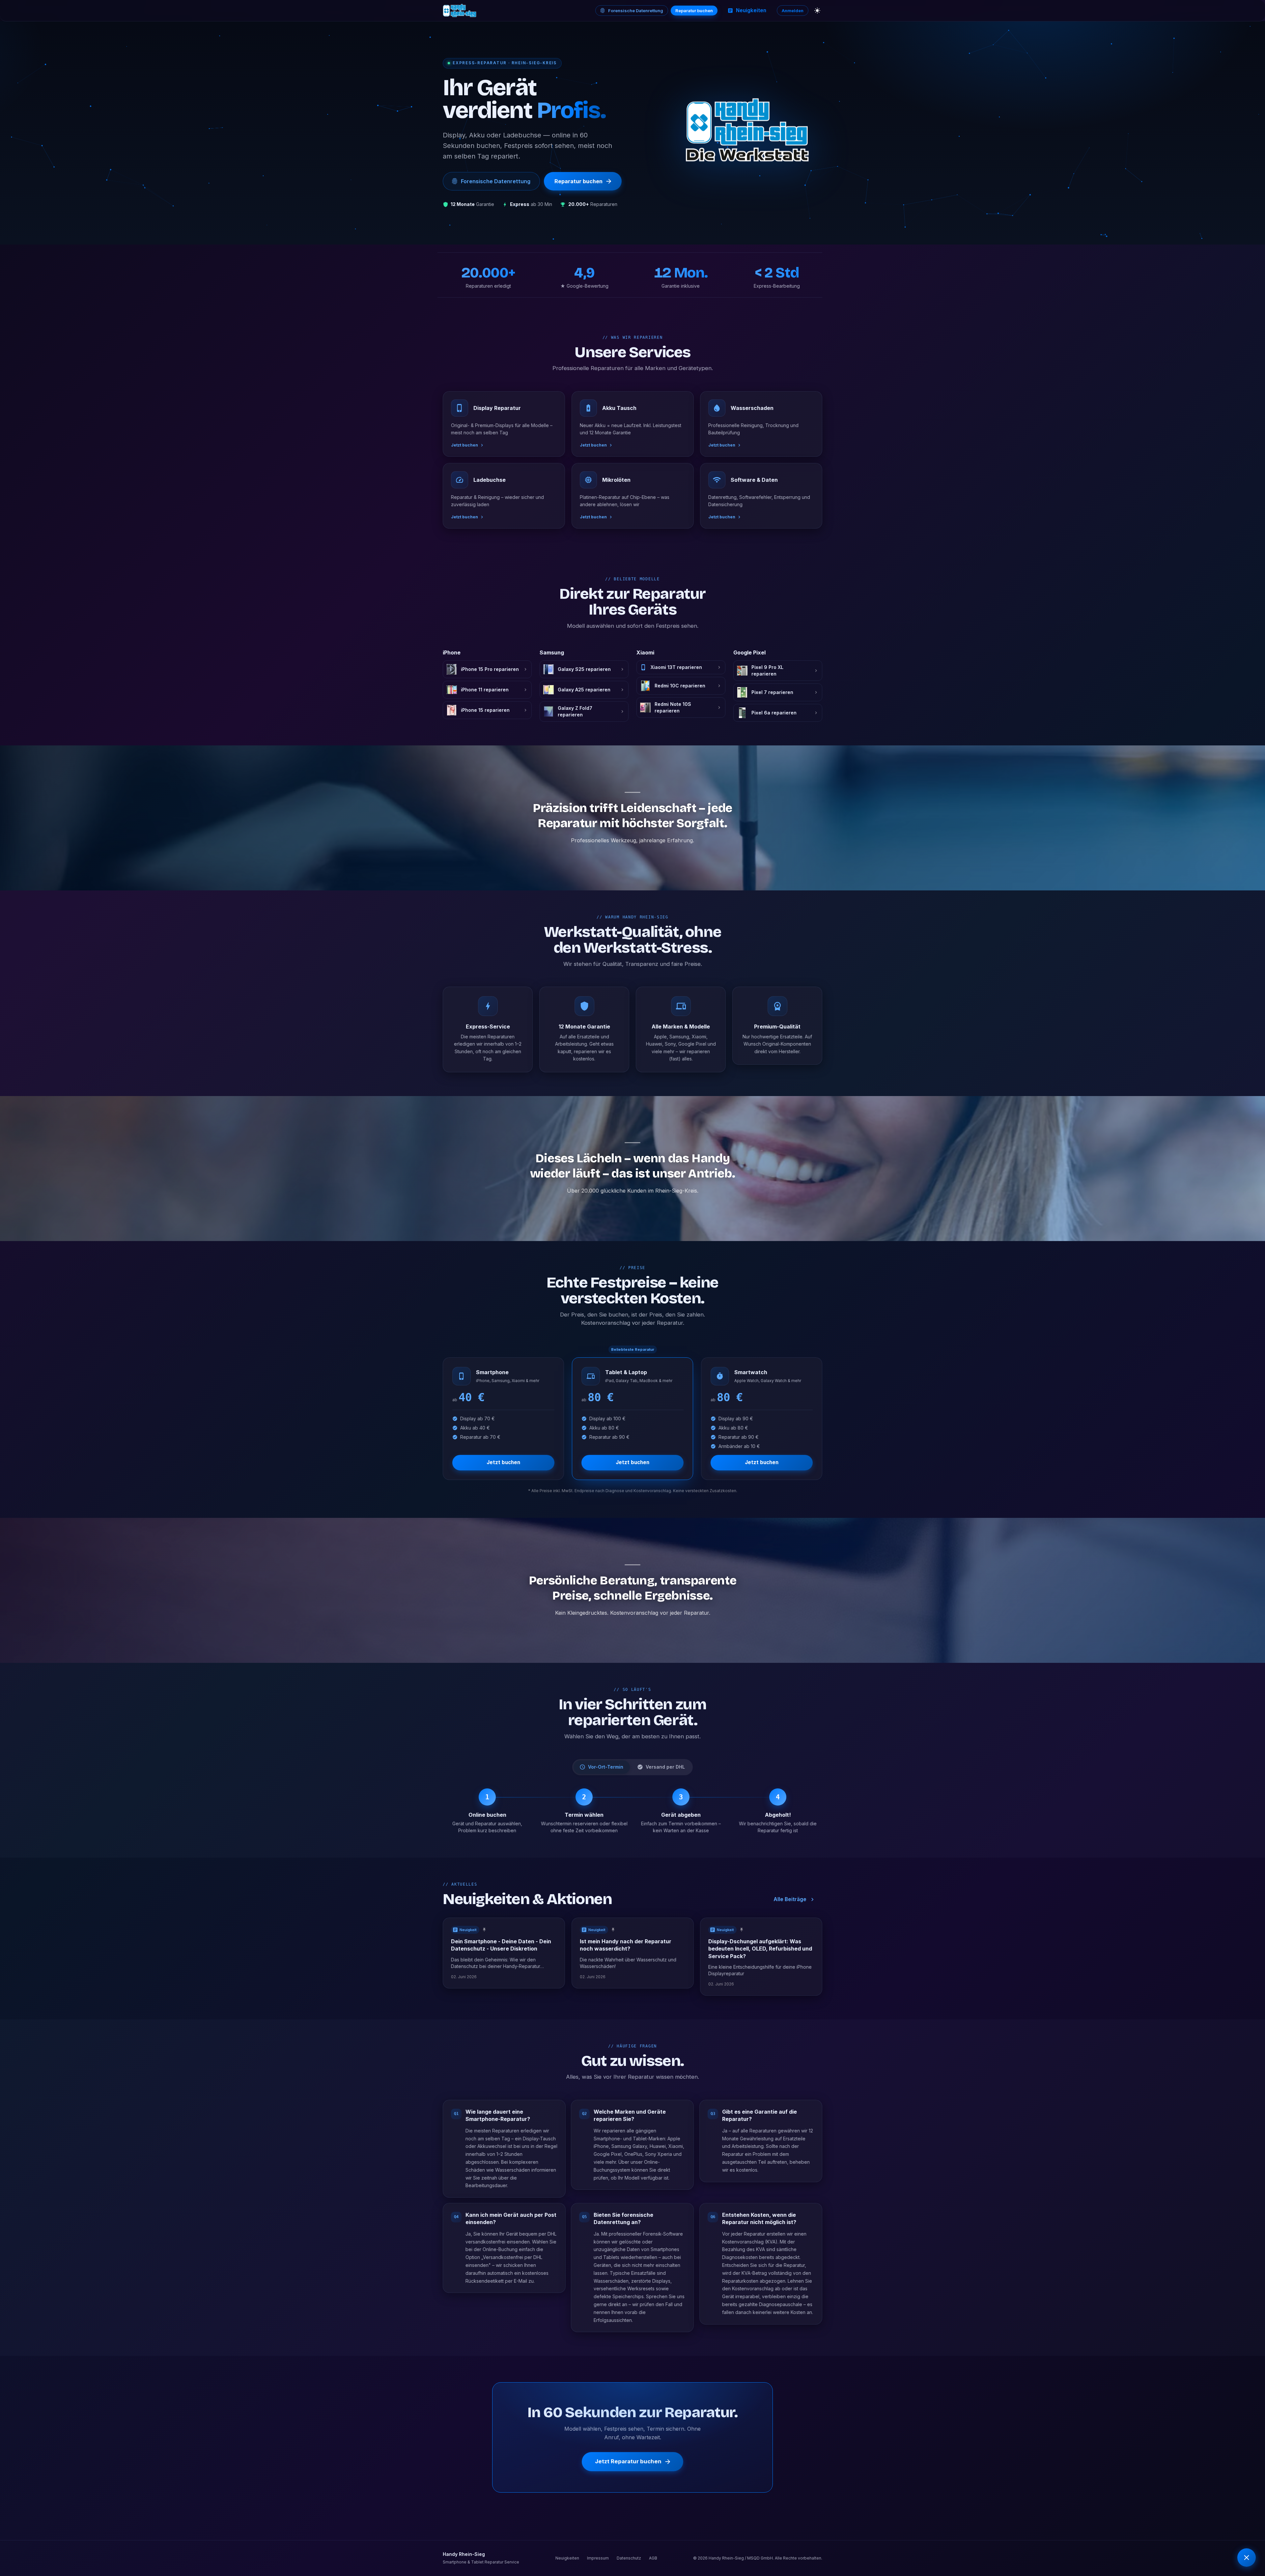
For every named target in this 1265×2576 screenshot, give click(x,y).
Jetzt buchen (503, 1462)
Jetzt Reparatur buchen (628, 2462)
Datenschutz (629, 2558)
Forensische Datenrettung (636, 11)
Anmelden (793, 11)
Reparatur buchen (694, 11)
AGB (653, 2558)
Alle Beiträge (790, 1899)
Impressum (598, 2558)
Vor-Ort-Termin (606, 1767)
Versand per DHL (665, 1767)
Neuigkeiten (751, 10)
